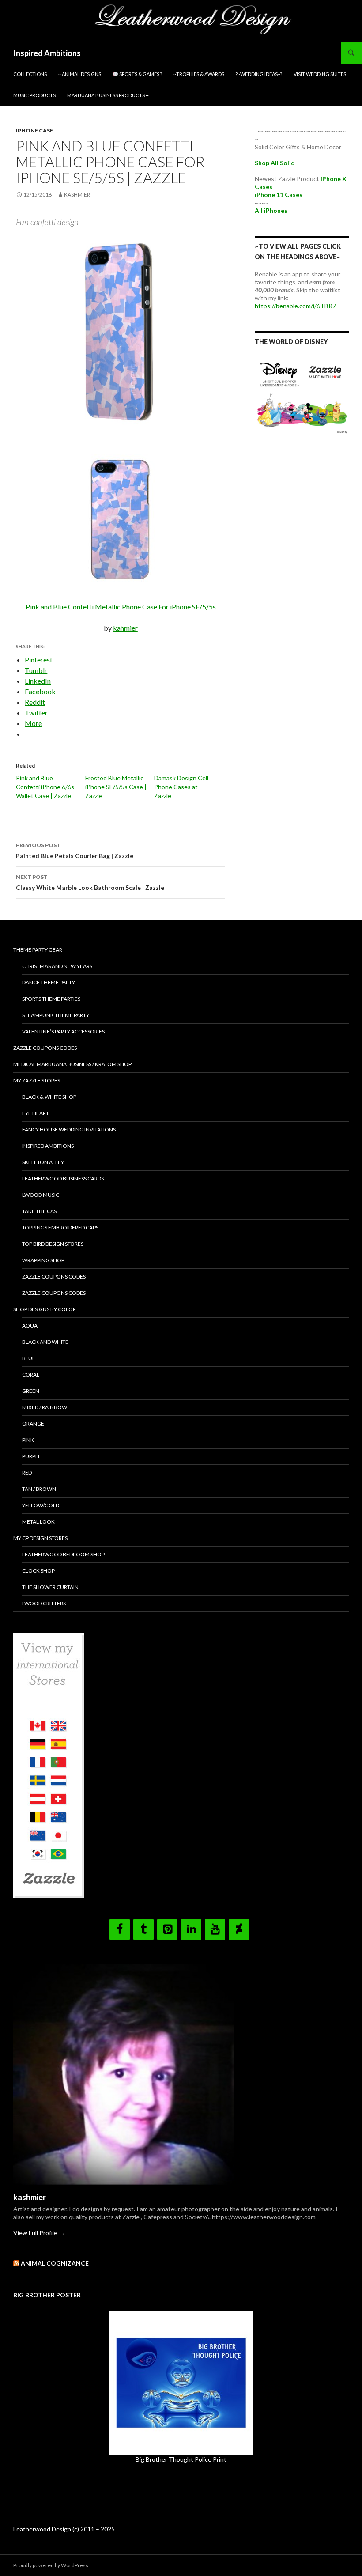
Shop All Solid (275, 163)
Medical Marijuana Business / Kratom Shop (72, 1064)
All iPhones (271, 210)
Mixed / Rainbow (45, 1407)
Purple (32, 1456)
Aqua (30, 1326)
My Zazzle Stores (37, 1080)
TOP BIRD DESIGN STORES (53, 1244)
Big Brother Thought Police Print (181, 2459)
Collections (30, 74)
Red (27, 1473)
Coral (31, 1375)
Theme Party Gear (38, 950)
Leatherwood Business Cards (63, 1178)
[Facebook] (120, 1929)
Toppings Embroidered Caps (60, 1227)
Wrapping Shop (43, 1260)
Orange (33, 1424)
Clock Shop (38, 1571)
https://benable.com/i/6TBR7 (295, 306)
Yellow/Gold (41, 1505)
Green (31, 1391)
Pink (28, 1440)
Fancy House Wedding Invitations (69, 1129)
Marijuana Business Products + (108, 95)
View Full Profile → (39, 2233)
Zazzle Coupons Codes (45, 1048)
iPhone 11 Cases (279, 195)
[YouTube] (215, 1929)
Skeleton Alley (43, 1162)
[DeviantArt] (239, 1929)
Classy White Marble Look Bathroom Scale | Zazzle (90, 882)
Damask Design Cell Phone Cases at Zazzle (181, 787)
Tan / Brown (39, 1489)
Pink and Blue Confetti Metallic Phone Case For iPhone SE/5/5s (121, 607)
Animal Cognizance (55, 2263)
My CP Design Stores (40, 1538)
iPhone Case (34, 131)
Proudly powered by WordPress (51, 2565)
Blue (29, 1358)
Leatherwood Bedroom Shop (63, 1554)
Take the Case (41, 1211)
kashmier (77, 195)
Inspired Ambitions (47, 53)
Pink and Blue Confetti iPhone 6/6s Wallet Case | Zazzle (45, 787)
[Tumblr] (143, 1929)
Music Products (34, 95)
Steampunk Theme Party (56, 1015)
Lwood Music (41, 1195)
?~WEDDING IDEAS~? (259, 74)
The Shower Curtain (50, 1587)
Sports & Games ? (140, 74)
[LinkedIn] (191, 1929)
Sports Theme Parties (51, 999)
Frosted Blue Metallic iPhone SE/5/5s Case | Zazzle (116, 787)
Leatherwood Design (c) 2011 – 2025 (64, 2529)
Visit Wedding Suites (320, 74)
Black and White (45, 1342)
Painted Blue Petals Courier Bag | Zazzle (75, 851)
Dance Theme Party (49, 982)
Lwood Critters (44, 1603)
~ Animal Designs (80, 74)
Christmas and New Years (57, 966)
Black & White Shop (49, 1097)
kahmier (125, 628)
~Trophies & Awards (199, 74)
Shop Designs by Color (45, 1309)
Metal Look (38, 1522)
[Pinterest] (167, 1929)
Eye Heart (36, 1113)
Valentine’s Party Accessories (63, 1031)
